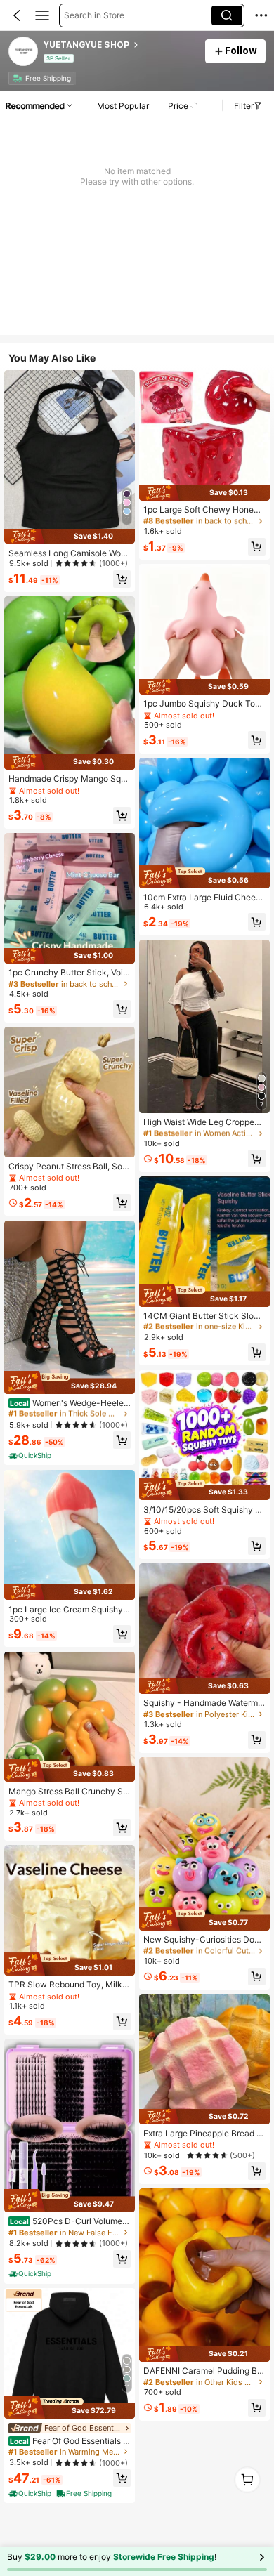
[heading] (120, 45)
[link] (24, 52)
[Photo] (18, 78)
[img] (70, 537)
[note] (31, 1456)
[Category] (42, 15)
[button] (17, 15)
